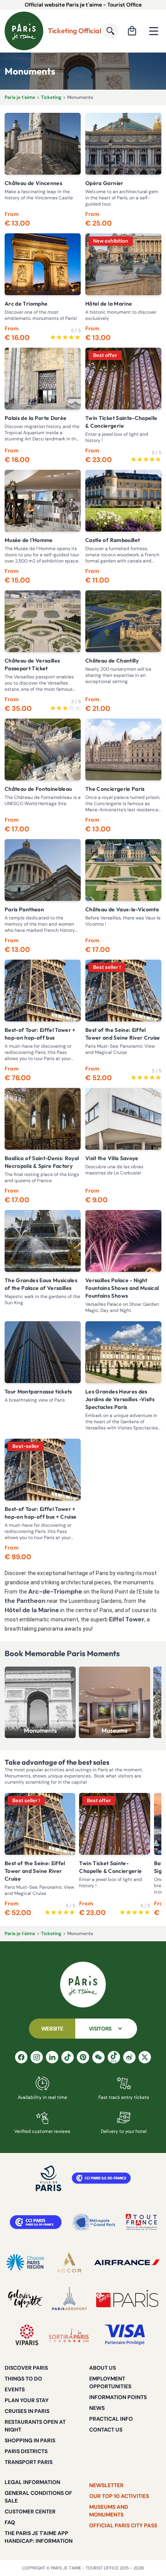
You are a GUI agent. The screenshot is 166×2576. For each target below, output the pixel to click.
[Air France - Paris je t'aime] (127, 2262)
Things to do (23, 2379)
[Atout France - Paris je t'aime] (141, 2222)
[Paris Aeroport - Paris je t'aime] (69, 2299)
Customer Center (30, 2511)
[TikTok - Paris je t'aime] (68, 2057)
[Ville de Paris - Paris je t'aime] (49, 2178)
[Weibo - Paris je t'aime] (129, 2057)
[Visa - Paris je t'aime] (125, 2335)
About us (102, 2368)
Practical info (111, 2419)
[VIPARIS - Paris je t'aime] (27, 2335)
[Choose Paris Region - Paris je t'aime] (25, 2262)
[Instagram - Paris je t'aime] (37, 2057)
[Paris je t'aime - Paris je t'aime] (83, 1985)
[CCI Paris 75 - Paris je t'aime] (36, 2222)
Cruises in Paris (27, 2411)
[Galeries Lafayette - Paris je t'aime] (25, 2299)
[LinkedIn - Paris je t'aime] (52, 2057)
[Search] (110, 31)
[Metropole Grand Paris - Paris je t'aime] (94, 2222)
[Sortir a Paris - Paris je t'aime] (69, 2335)
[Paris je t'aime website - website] (24, 31)
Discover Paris (26, 2368)
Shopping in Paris (30, 2440)
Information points (118, 2397)
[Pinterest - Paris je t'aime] (83, 2057)
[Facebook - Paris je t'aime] (21, 2057)
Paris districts (26, 2451)
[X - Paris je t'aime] (145, 2057)
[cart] (132, 31)
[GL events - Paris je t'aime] (127, 2299)
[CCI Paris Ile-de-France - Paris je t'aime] (101, 2178)
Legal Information (32, 2482)
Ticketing (51, 97)
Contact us (106, 2430)
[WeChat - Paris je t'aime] (98, 2057)
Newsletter (106, 2485)
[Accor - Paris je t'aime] (69, 2262)
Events (15, 2389)
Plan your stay (27, 2400)
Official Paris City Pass (123, 2525)
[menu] (154, 31)
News (97, 2408)
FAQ (10, 2522)
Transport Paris (29, 2462)
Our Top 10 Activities (119, 2496)
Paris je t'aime (20, 97)
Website (52, 2029)
